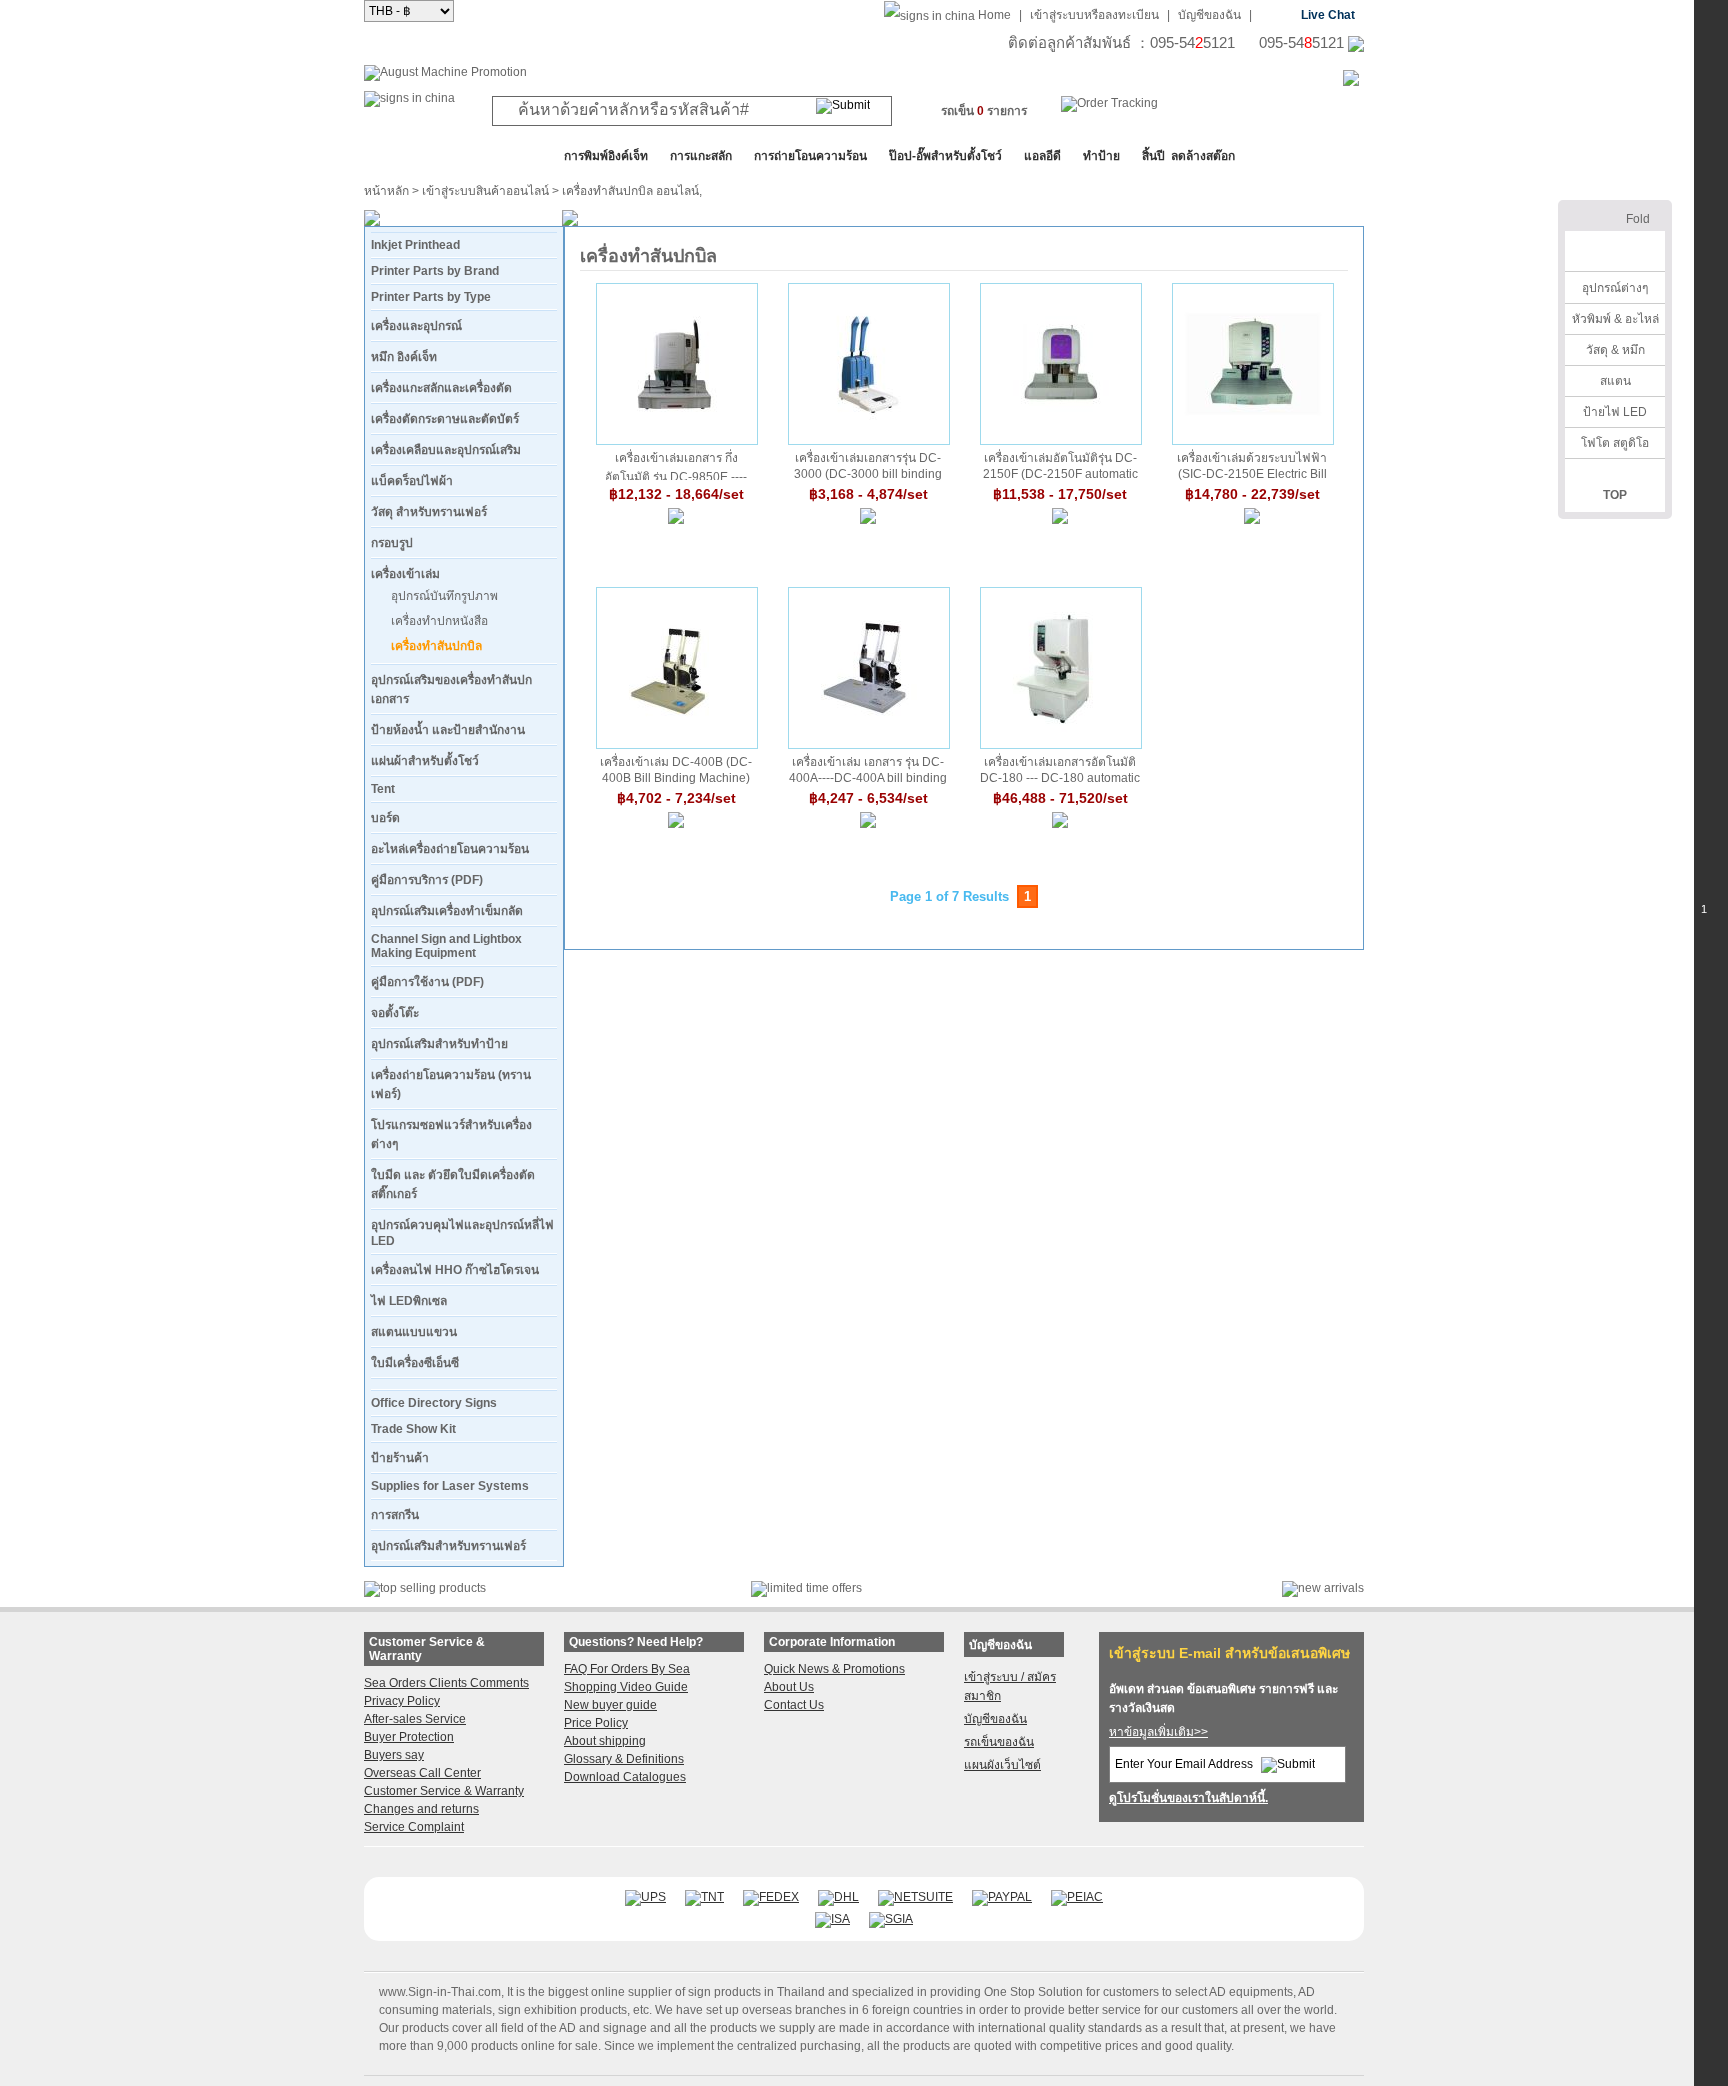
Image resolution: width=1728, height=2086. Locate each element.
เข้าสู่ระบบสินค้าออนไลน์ (485, 191)
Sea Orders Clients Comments (446, 1683)
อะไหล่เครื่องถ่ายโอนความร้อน (450, 849)
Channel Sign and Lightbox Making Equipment (446, 946)
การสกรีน (395, 1515)
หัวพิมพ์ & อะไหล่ (1615, 319)
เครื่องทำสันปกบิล (436, 646)
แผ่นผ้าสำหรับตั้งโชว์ (425, 761)
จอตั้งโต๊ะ (395, 1013)
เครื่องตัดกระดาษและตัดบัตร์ (445, 419)
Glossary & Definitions (624, 1759)
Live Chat (1328, 15)
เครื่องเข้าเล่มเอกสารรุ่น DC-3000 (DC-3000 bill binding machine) (868, 465)
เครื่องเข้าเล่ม (405, 574)
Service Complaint (414, 1827)
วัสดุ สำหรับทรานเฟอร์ (429, 512)
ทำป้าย (1101, 156)
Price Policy (596, 1723)
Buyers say (394, 1755)
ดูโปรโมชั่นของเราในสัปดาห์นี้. (1188, 1798)
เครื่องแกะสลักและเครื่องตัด (441, 388)
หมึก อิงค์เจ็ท (404, 357)
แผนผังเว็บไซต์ (1002, 1765)
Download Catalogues (625, 1777)
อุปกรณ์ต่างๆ (1615, 288)
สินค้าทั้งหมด (413, 156)
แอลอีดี (1042, 156)
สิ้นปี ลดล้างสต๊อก (1188, 156)
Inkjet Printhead (415, 245)
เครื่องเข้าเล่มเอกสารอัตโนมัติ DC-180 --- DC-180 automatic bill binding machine (1060, 769)
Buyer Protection (409, 1737)
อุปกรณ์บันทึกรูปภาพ (444, 596)
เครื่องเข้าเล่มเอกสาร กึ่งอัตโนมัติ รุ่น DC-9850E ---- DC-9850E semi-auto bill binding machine (676, 465)
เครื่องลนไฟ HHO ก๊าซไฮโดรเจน (455, 1270)
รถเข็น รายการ (984, 111)
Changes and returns (421, 1809)
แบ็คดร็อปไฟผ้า (412, 481)
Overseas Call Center (422, 1773)
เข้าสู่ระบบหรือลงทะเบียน (1094, 15)
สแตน (1615, 381)
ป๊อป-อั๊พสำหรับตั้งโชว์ (945, 156)
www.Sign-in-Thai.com (440, 1992)
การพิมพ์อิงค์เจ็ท (606, 156)
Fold (1638, 219)
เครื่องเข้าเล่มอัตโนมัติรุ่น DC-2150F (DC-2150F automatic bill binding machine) (1060, 465)
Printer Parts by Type (431, 297)
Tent (383, 789)
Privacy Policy (402, 1701)
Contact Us (794, 1705)
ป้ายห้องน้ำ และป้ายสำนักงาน (448, 730)
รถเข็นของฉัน (999, 1742)
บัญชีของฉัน (1209, 15)
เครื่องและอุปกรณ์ (416, 326)
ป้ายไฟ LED (1615, 412)
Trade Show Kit (413, 1429)
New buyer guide (610, 1705)
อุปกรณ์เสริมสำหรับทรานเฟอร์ (448, 1546)
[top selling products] (425, 1588)
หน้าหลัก (386, 191)
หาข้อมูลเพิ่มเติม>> (1158, 1732)
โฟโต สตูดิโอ (1615, 443)
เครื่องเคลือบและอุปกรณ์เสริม (446, 450)
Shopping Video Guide (626, 1687)
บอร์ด (385, 818)
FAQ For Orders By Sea (627, 1669)
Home (994, 15)
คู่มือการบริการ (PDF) (427, 880)
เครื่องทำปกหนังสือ (439, 621)
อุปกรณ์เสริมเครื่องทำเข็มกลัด (447, 911)
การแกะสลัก (701, 156)
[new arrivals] (1323, 1588)
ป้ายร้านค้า (400, 1458)
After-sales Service (415, 1719)
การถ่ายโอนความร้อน (810, 156)
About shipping (605, 1741)
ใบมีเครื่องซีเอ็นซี (415, 1363)
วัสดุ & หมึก (1615, 350)
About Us (789, 1687)
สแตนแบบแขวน (414, 1332)
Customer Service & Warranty (444, 1791)
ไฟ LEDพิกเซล (409, 1301)
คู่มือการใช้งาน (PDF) (427, 982)
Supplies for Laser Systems (450, 1486)
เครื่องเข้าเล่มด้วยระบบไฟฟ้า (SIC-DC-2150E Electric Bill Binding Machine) (1252, 465)
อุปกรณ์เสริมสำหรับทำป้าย (439, 1044)
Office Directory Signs (434, 1403)
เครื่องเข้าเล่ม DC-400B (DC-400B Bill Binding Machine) (676, 769)
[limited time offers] (806, 1588)
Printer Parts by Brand (435, 271)
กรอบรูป (392, 543)
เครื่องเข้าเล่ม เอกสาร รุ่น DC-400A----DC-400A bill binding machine (868, 769)
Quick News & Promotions (834, 1669)
